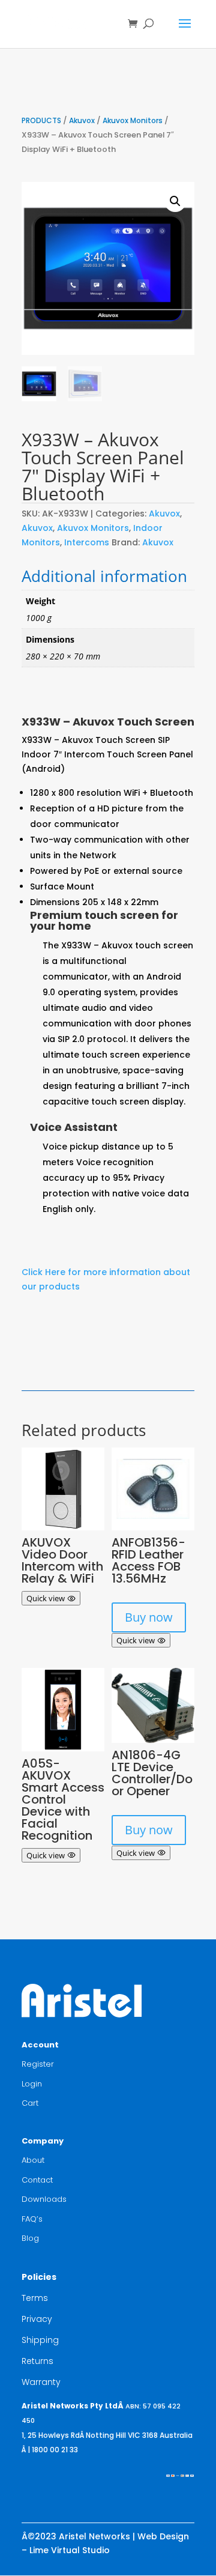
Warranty (41, 2382)
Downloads (44, 2199)
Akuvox (82, 120)
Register (38, 2064)
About (33, 2160)
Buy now (149, 1617)
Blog (30, 2238)
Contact (37, 2180)
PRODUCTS (41, 120)
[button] (175, 201)
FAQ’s (32, 2219)
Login (32, 2084)
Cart (30, 2103)
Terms (35, 2298)
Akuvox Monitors (133, 120)
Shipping (40, 2340)
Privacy (37, 2319)
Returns (37, 2361)
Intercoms (87, 542)
